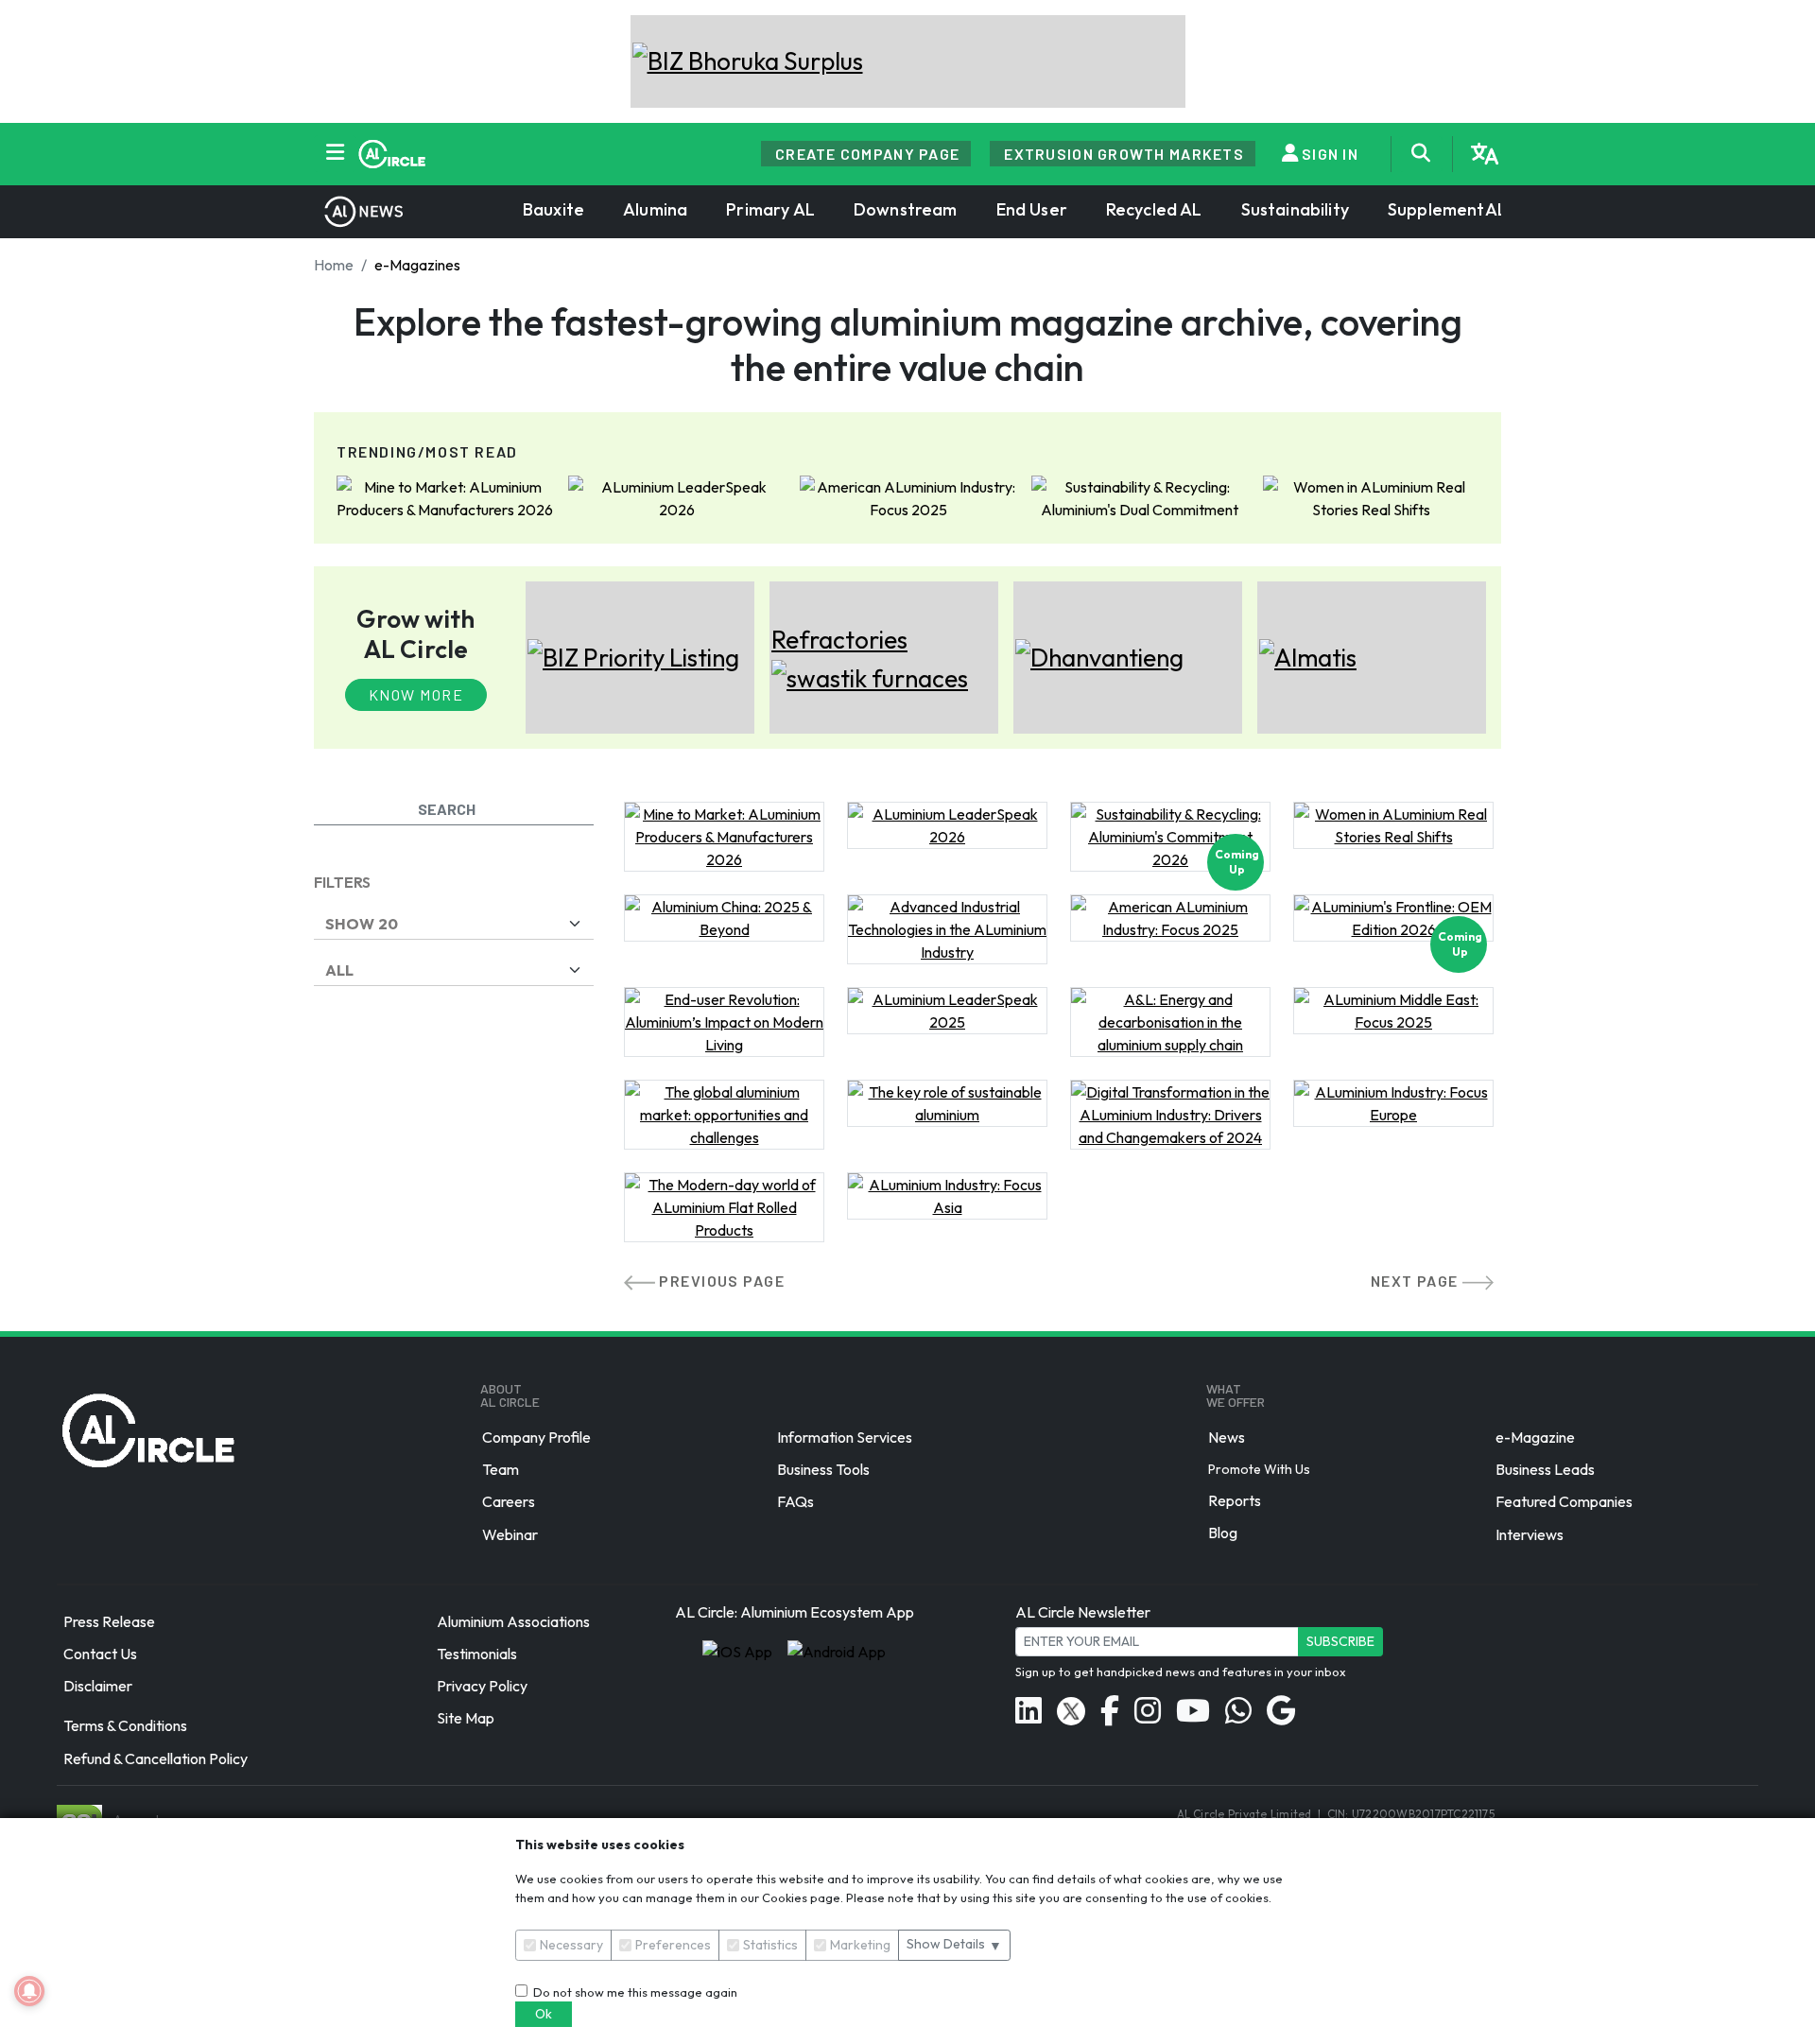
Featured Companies (1564, 1502)
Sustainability (1295, 209)
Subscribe (1340, 1641)
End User (1032, 209)
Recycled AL (1154, 209)
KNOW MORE (416, 694)
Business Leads (1545, 1469)
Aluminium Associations (513, 1621)
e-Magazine (1535, 1437)
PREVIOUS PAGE (722, 1281)
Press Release (109, 1621)
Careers (509, 1502)
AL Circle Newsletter (1083, 1612)
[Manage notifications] (29, 1991)
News (1227, 1437)
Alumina (655, 209)
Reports (1235, 1500)
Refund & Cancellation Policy (156, 1758)
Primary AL (770, 209)
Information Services (845, 1437)
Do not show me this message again (632, 1992)
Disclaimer (98, 1686)
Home (334, 265)
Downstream (906, 209)
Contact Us (100, 1654)
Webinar (510, 1534)
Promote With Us (1259, 1469)
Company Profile (536, 1437)
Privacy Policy (482, 1686)
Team (501, 1469)
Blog (1223, 1533)
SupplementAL (1447, 209)
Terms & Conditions (125, 1726)
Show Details (954, 1944)
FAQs (795, 1502)
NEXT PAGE (1417, 1281)
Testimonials (477, 1654)
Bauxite (553, 209)
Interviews (1530, 1534)
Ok (544, 2014)
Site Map (466, 1719)
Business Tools (823, 1469)
